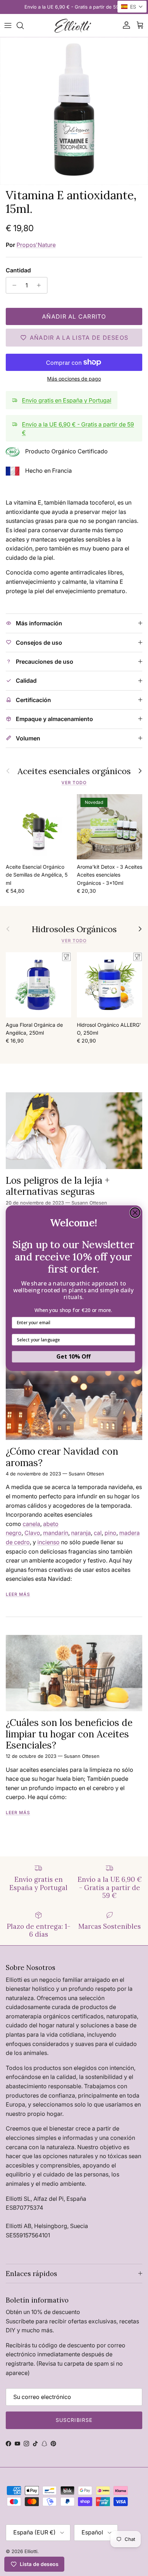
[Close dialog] (135, 1212)
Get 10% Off (73, 1356)
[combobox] (72, 1340)
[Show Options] (130, 1340)
